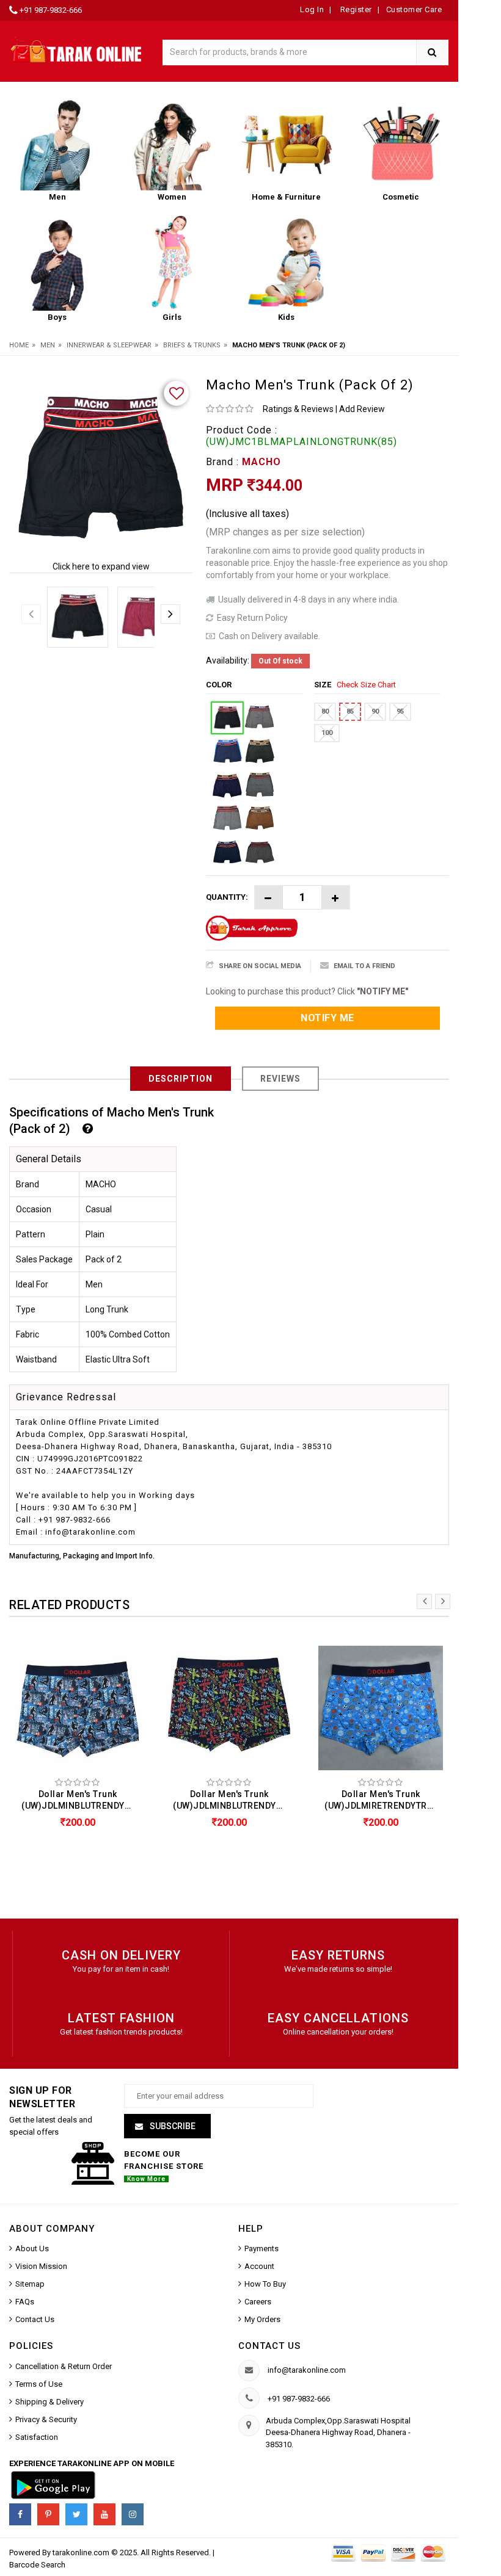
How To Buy (265, 2284)
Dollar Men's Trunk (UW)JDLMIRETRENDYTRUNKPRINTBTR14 (384, 1800)
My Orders (262, 2319)
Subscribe (172, 2126)
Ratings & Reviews (298, 409)
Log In (312, 9)
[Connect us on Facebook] (20, 2514)
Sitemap (30, 2284)
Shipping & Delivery (49, 2402)
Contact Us (35, 2319)
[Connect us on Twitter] (76, 2514)
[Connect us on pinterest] (48, 2514)
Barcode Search (37, 2565)
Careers (258, 2302)
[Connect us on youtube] (104, 2514)
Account (259, 2266)
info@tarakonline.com (307, 2370)
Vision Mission (41, 2266)
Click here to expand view (101, 566)
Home (19, 345)
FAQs (25, 2302)
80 (325, 711)
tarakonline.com (82, 2552)
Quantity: (227, 897)
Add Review (362, 409)
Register (355, 9)
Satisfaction (37, 2437)
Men (48, 345)
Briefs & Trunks (192, 345)
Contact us (269, 2346)
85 (350, 711)
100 (327, 733)
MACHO (261, 462)
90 (375, 711)
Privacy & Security (46, 2419)
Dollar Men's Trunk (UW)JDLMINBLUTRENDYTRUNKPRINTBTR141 (81, 1800)
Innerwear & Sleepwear (109, 345)
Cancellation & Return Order (64, 2366)
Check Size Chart (366, 685)
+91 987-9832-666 (51, 10)
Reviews (280, 1079)
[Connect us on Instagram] (133, 2514)
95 (400, 711)
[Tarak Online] (76, 49)
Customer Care (414, 9)
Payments (261, 2249)
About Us (32, 2249)
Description (181, 1079)
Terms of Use (39, 2384)
